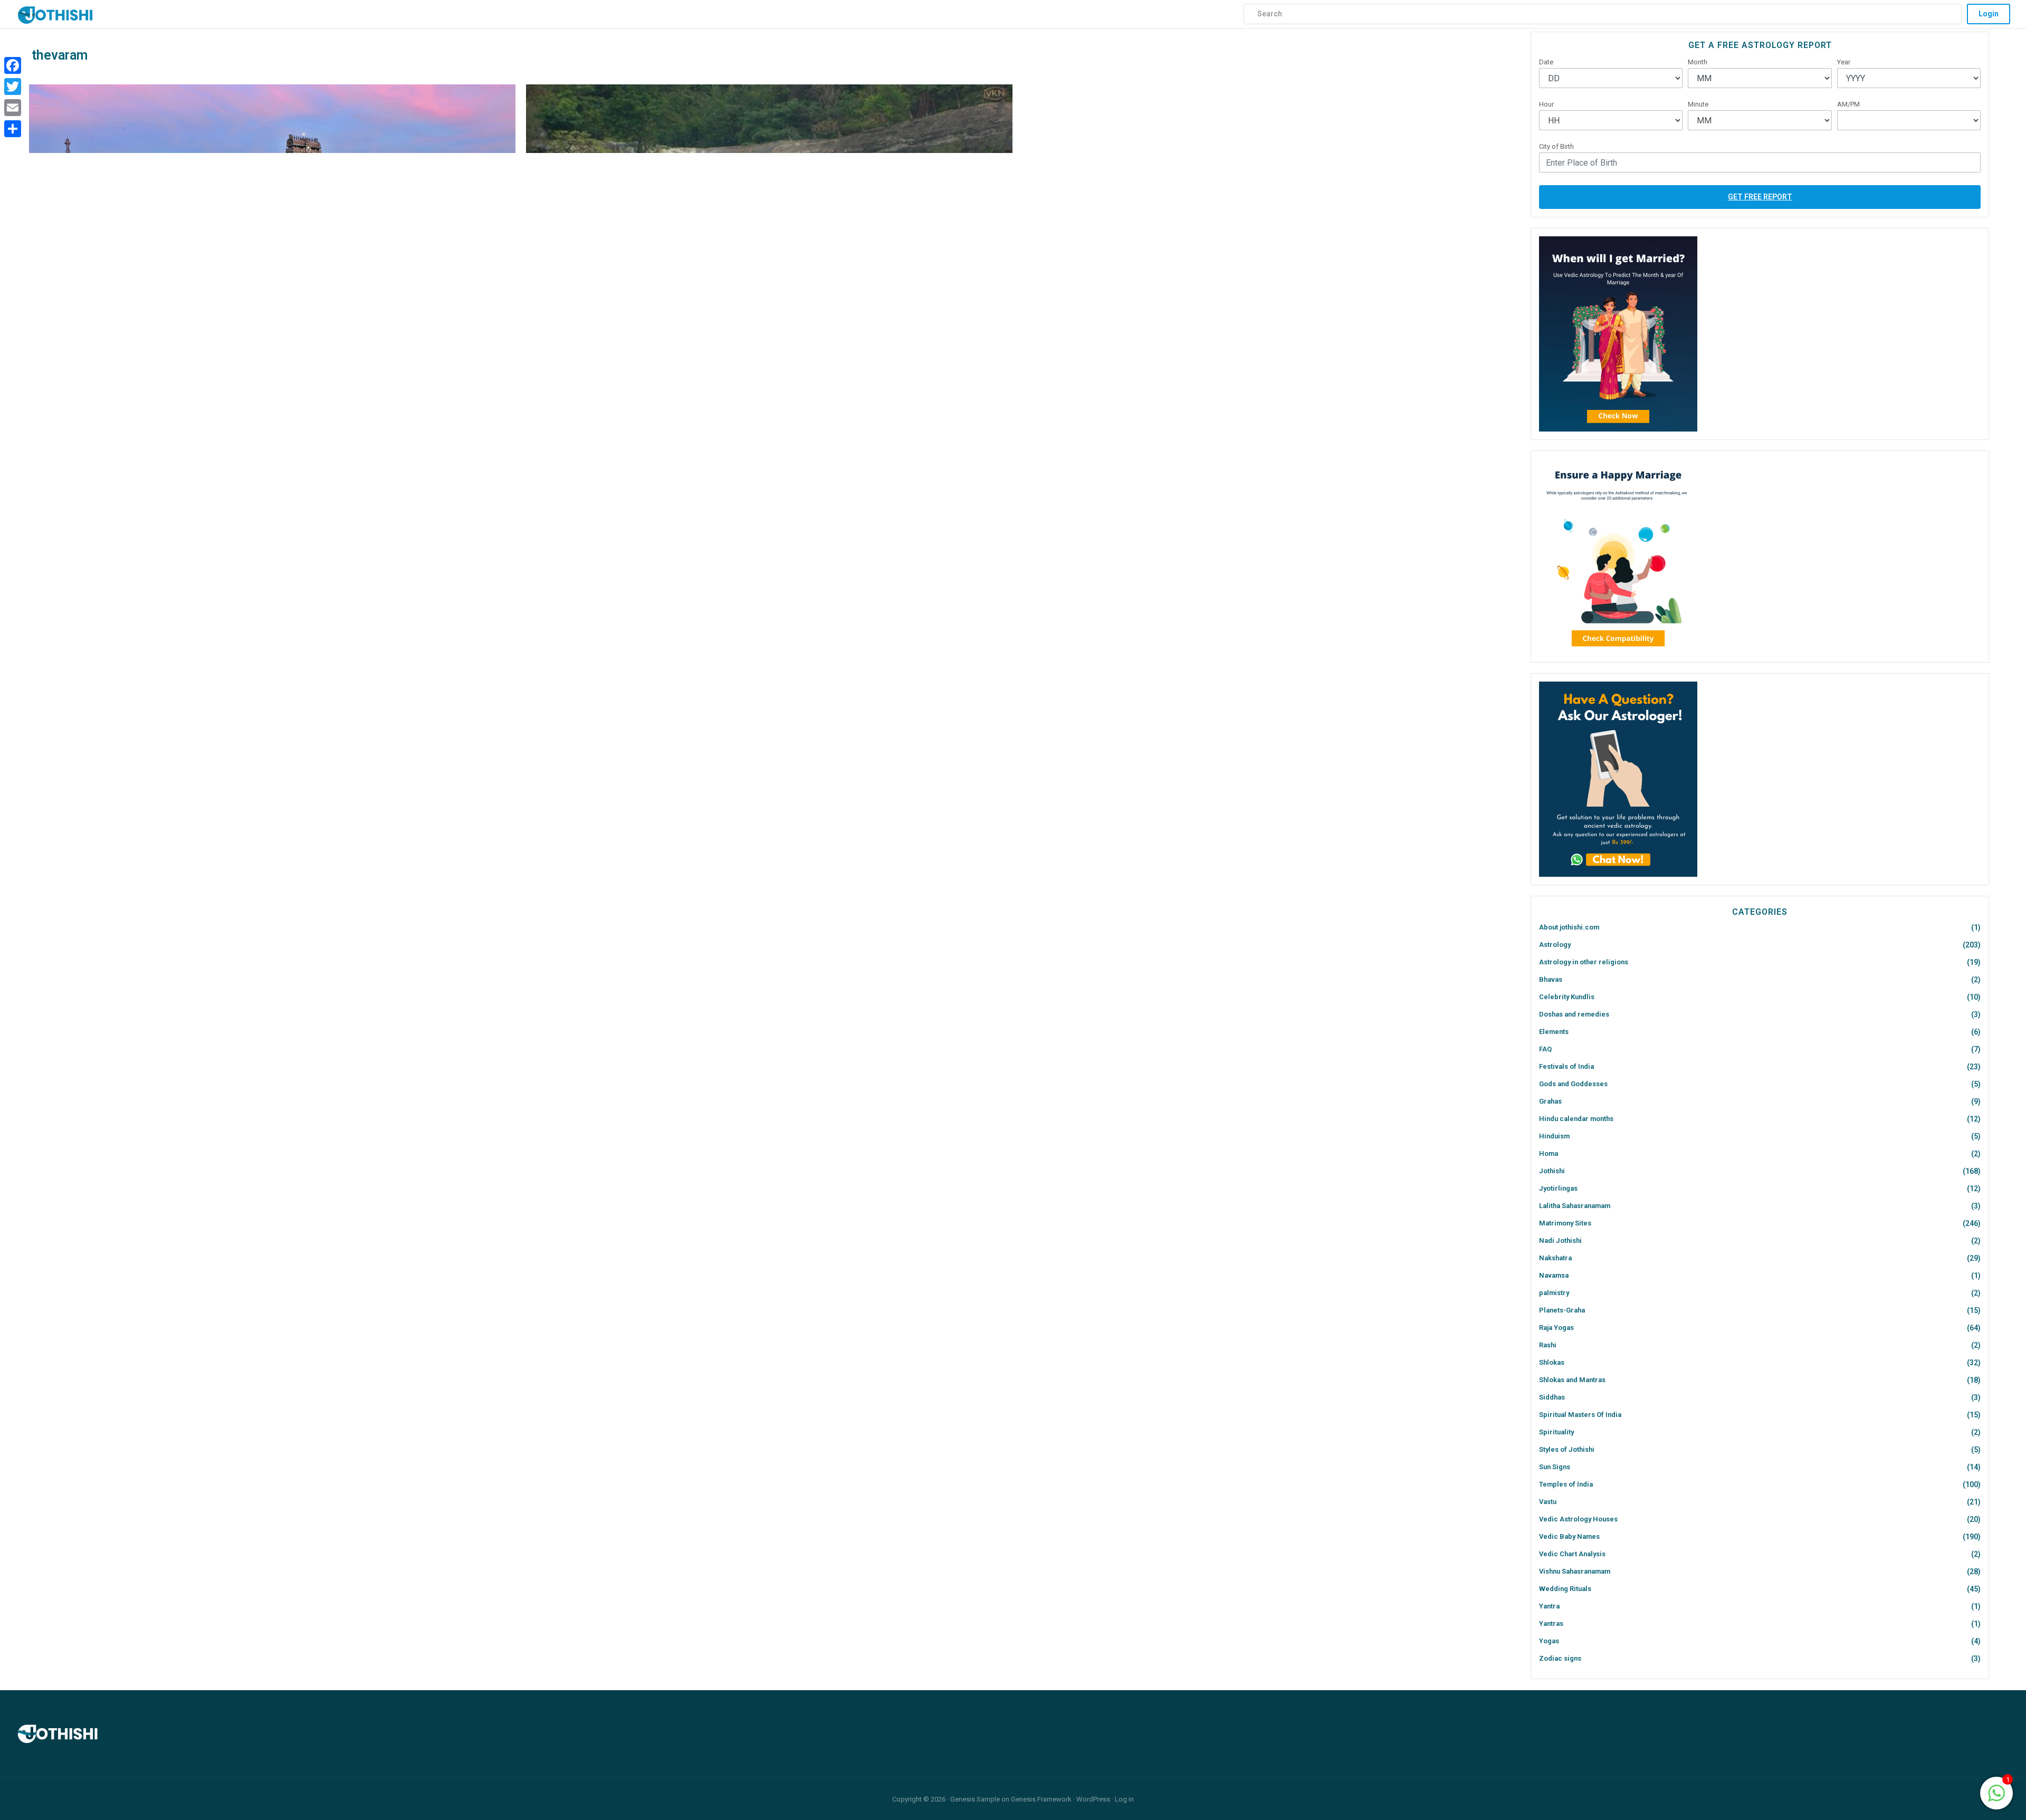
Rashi (1548, 1345)
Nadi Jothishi (1560, 1241)
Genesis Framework (1041, 1799)
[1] (1996, 1792)
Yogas (1549, 1641)
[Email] (13, 108)
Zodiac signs (1560, 1658)
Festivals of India (1566, 1066)
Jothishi (1552, 1171)
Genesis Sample (975, 1799)
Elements (1554, 1032)
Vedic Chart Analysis (1572, 1554)
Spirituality (1556, 1432)
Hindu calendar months (1576, 1119)
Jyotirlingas (1558, 1188)
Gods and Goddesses (1573, 1084)
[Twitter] (13, 87)
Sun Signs (1555, 1467)
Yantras (1551, 1623)
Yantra (1549, 1606)
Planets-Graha (1562, 1310)
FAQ (1545, 1049)
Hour (1546, 104)
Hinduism (1554, 1136)
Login (1989, 14)
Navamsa (1554, 1275)
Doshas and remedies (1574, 1014)
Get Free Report (1760, 197)
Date (1546, 62)
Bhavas (1551, 979)
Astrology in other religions (1584, 962)
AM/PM (1848, 104)
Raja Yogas (1556, 1328)
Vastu (1548, 1502)
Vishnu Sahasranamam (1575, 1571)
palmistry (1554, 1293)
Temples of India (1566, 1484)
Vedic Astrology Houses (1578, 1519)
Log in (1124, 1799)
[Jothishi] (55, 12)
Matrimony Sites (1565, 1223)
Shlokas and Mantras (1572, 1380)
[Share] (13, 129)
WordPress (1093, 1799)
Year (1844, 62)
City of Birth (1556, 146)
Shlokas (1552, 1362)
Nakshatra (1555, 1258)
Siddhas (1552, 1397)
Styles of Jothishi (1567, 1449)
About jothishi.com (1569, 927)
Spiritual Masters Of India (1580, 1415)
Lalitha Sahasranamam (1575, 1206)
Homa (1549, 1153)
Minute (1698, 104)
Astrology (1555, 945)
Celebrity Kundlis (1567, 997)
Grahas (1550, 1101)
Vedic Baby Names (1569, 1536)
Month (1698, 62)
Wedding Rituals (1565, 1589)
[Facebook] (13, 65)
